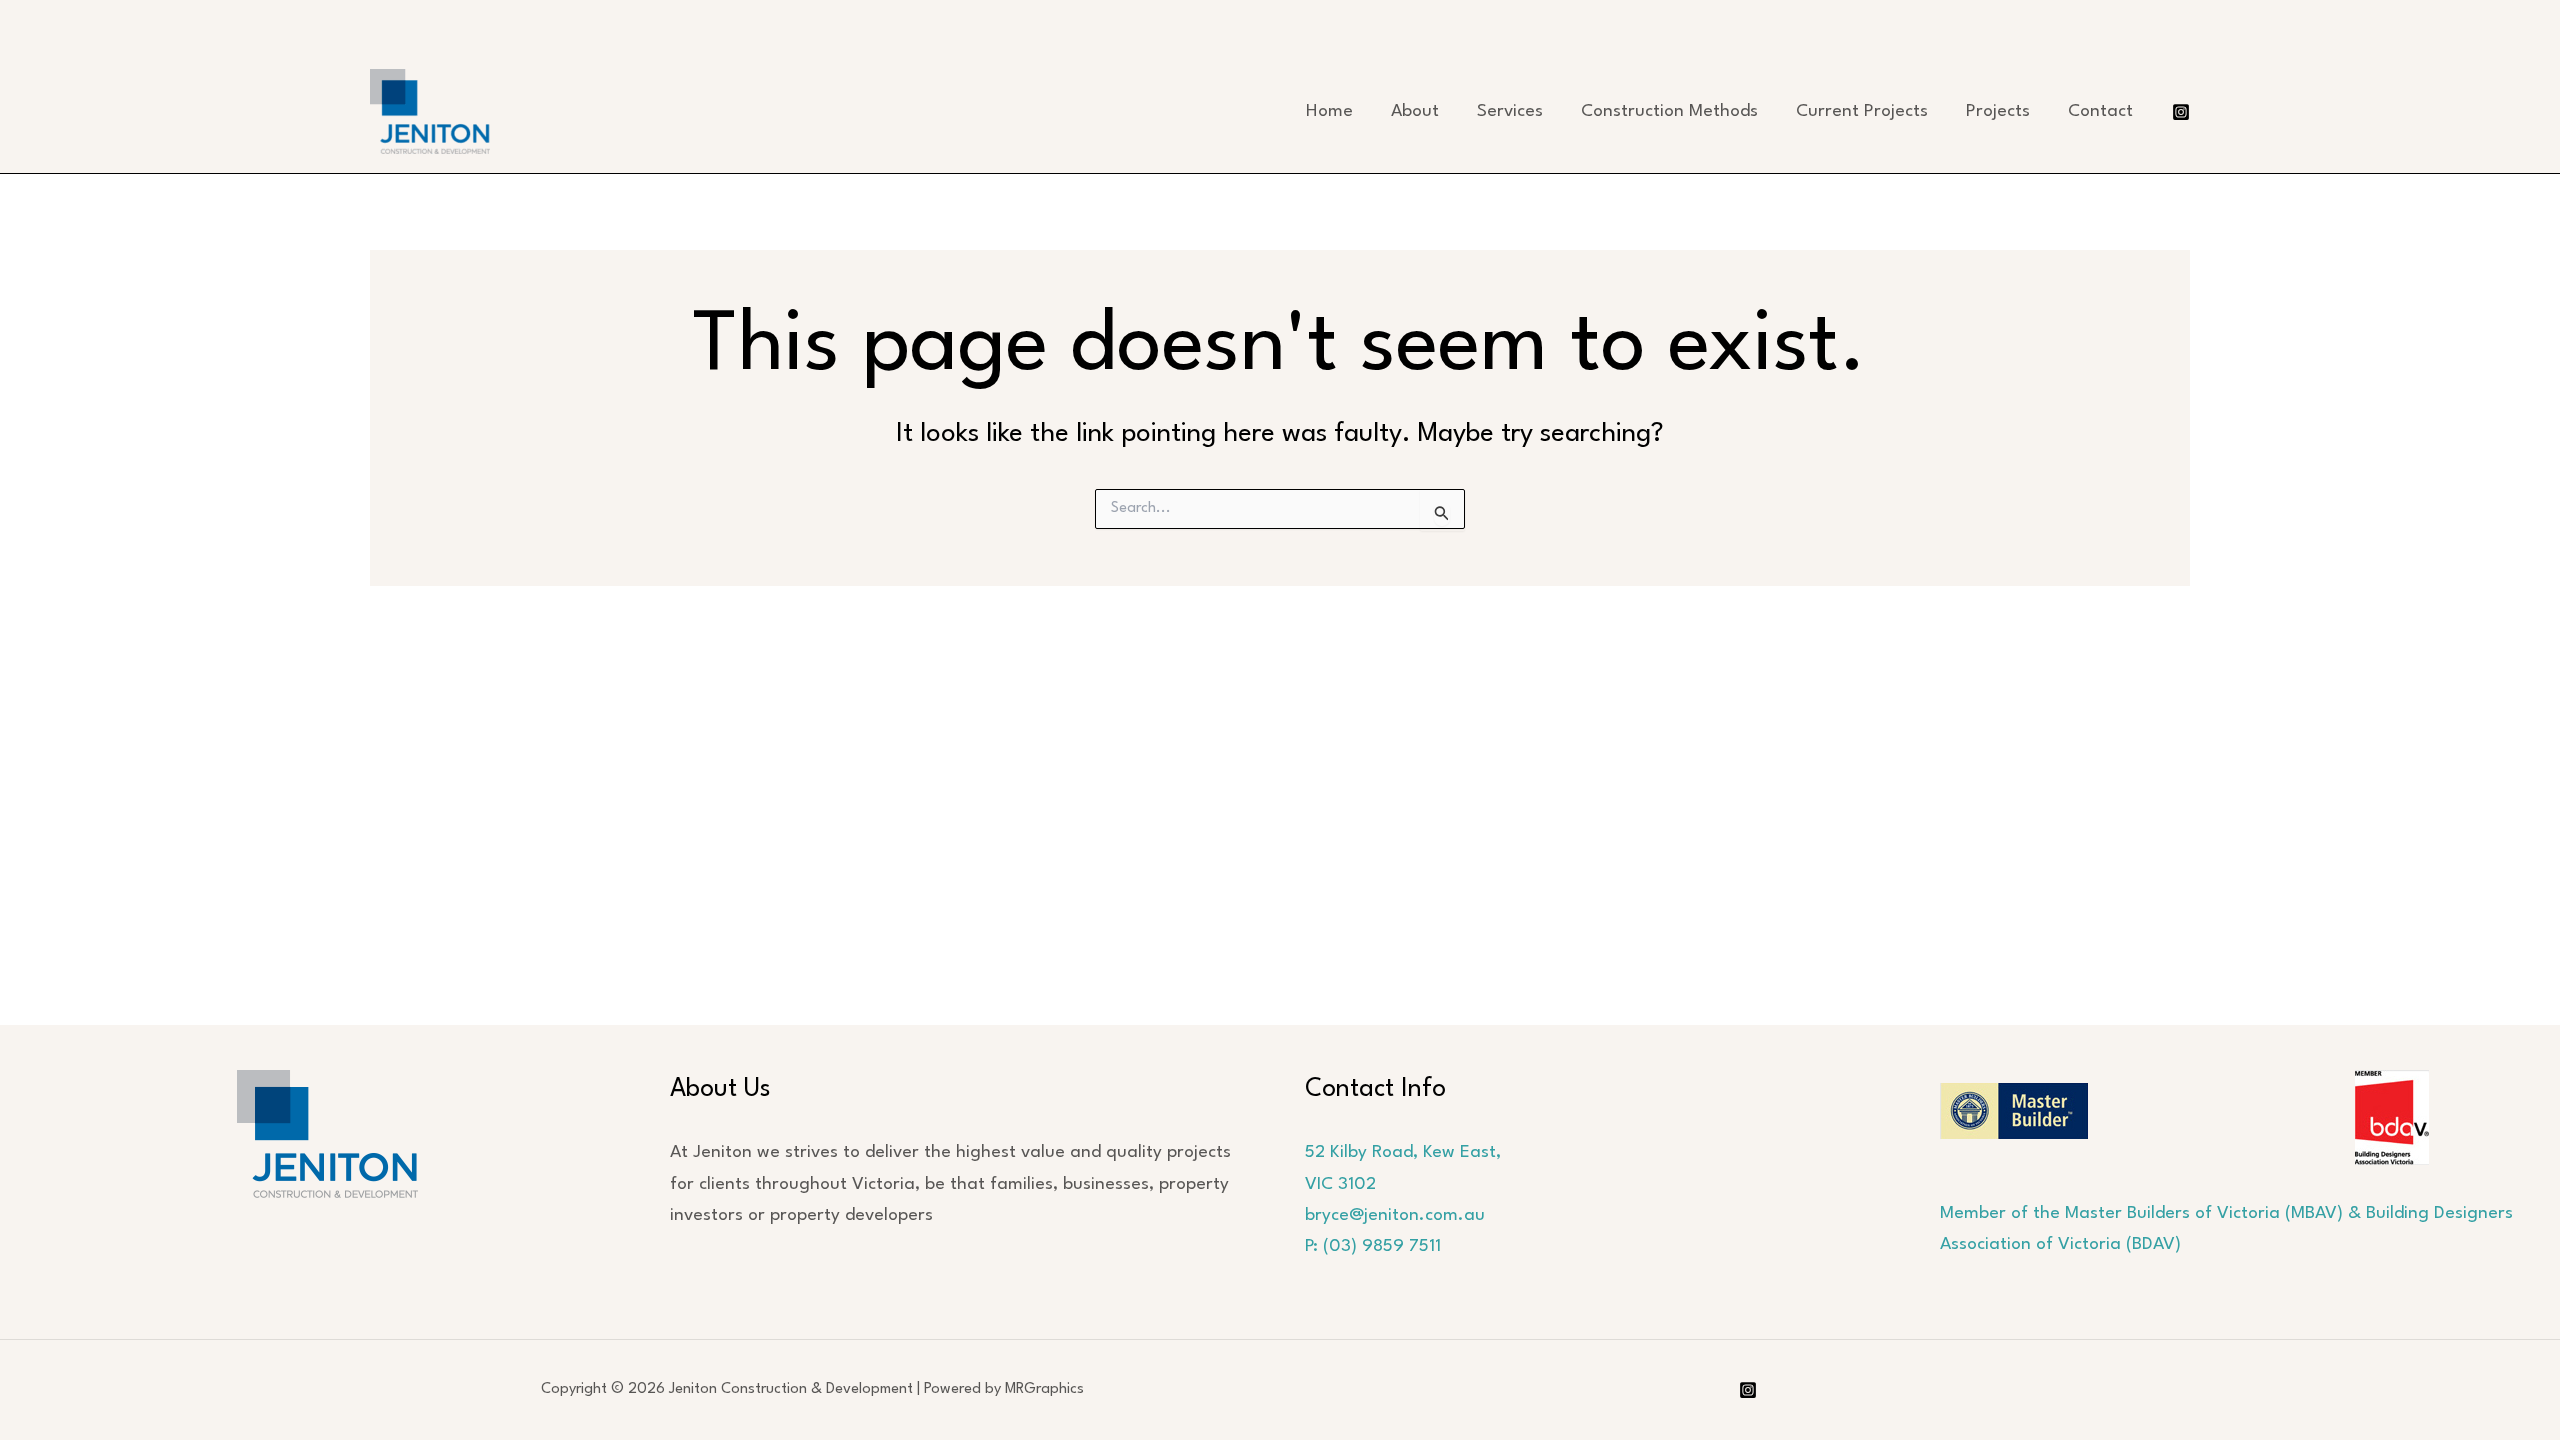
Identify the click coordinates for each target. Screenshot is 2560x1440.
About (1415, 111)
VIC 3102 (1340, 1184)
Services (1510, 111)
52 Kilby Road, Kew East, (1403, 1152)
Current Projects (1862, 111)
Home (1329, 111)
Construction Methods (1669, 111)
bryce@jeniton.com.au (1395, 1215)
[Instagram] (2181, 112)
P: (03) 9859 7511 (1373, 1246)
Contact (2100, 111)
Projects (1998, 111)
